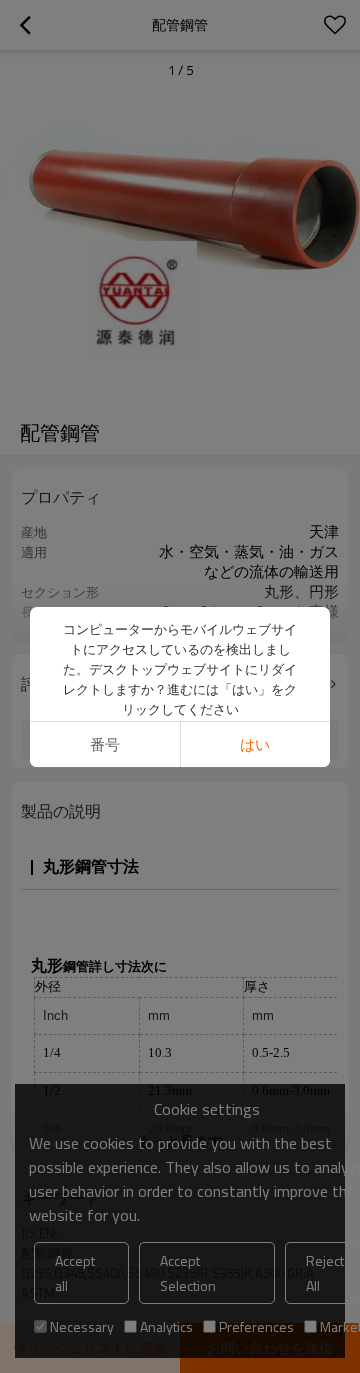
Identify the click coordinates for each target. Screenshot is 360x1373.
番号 (105, 744)
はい (255, 744)
